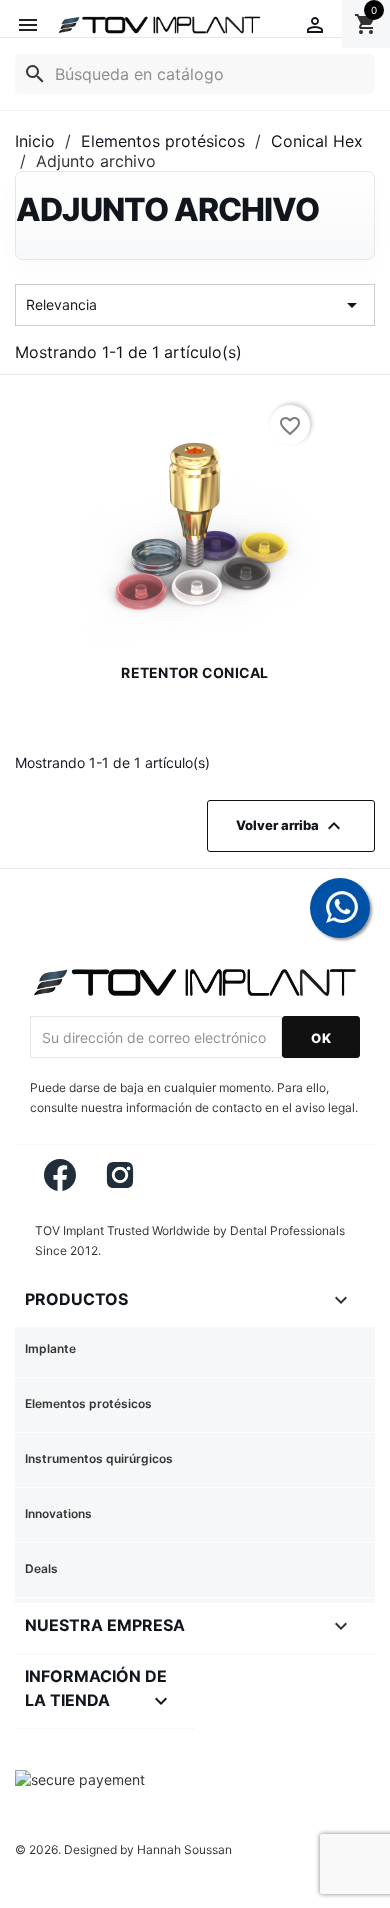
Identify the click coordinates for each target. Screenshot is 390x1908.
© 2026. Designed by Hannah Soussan (123, 1849)
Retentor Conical (194, 672)
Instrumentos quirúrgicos (99, 1458)
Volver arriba (291, 826)
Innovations (58, 1513)
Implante (50, 1348)
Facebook (60, 1175)
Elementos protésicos (88, 1403)
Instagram (120, 1175)
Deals (41, 1568)
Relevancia (195, 305)
